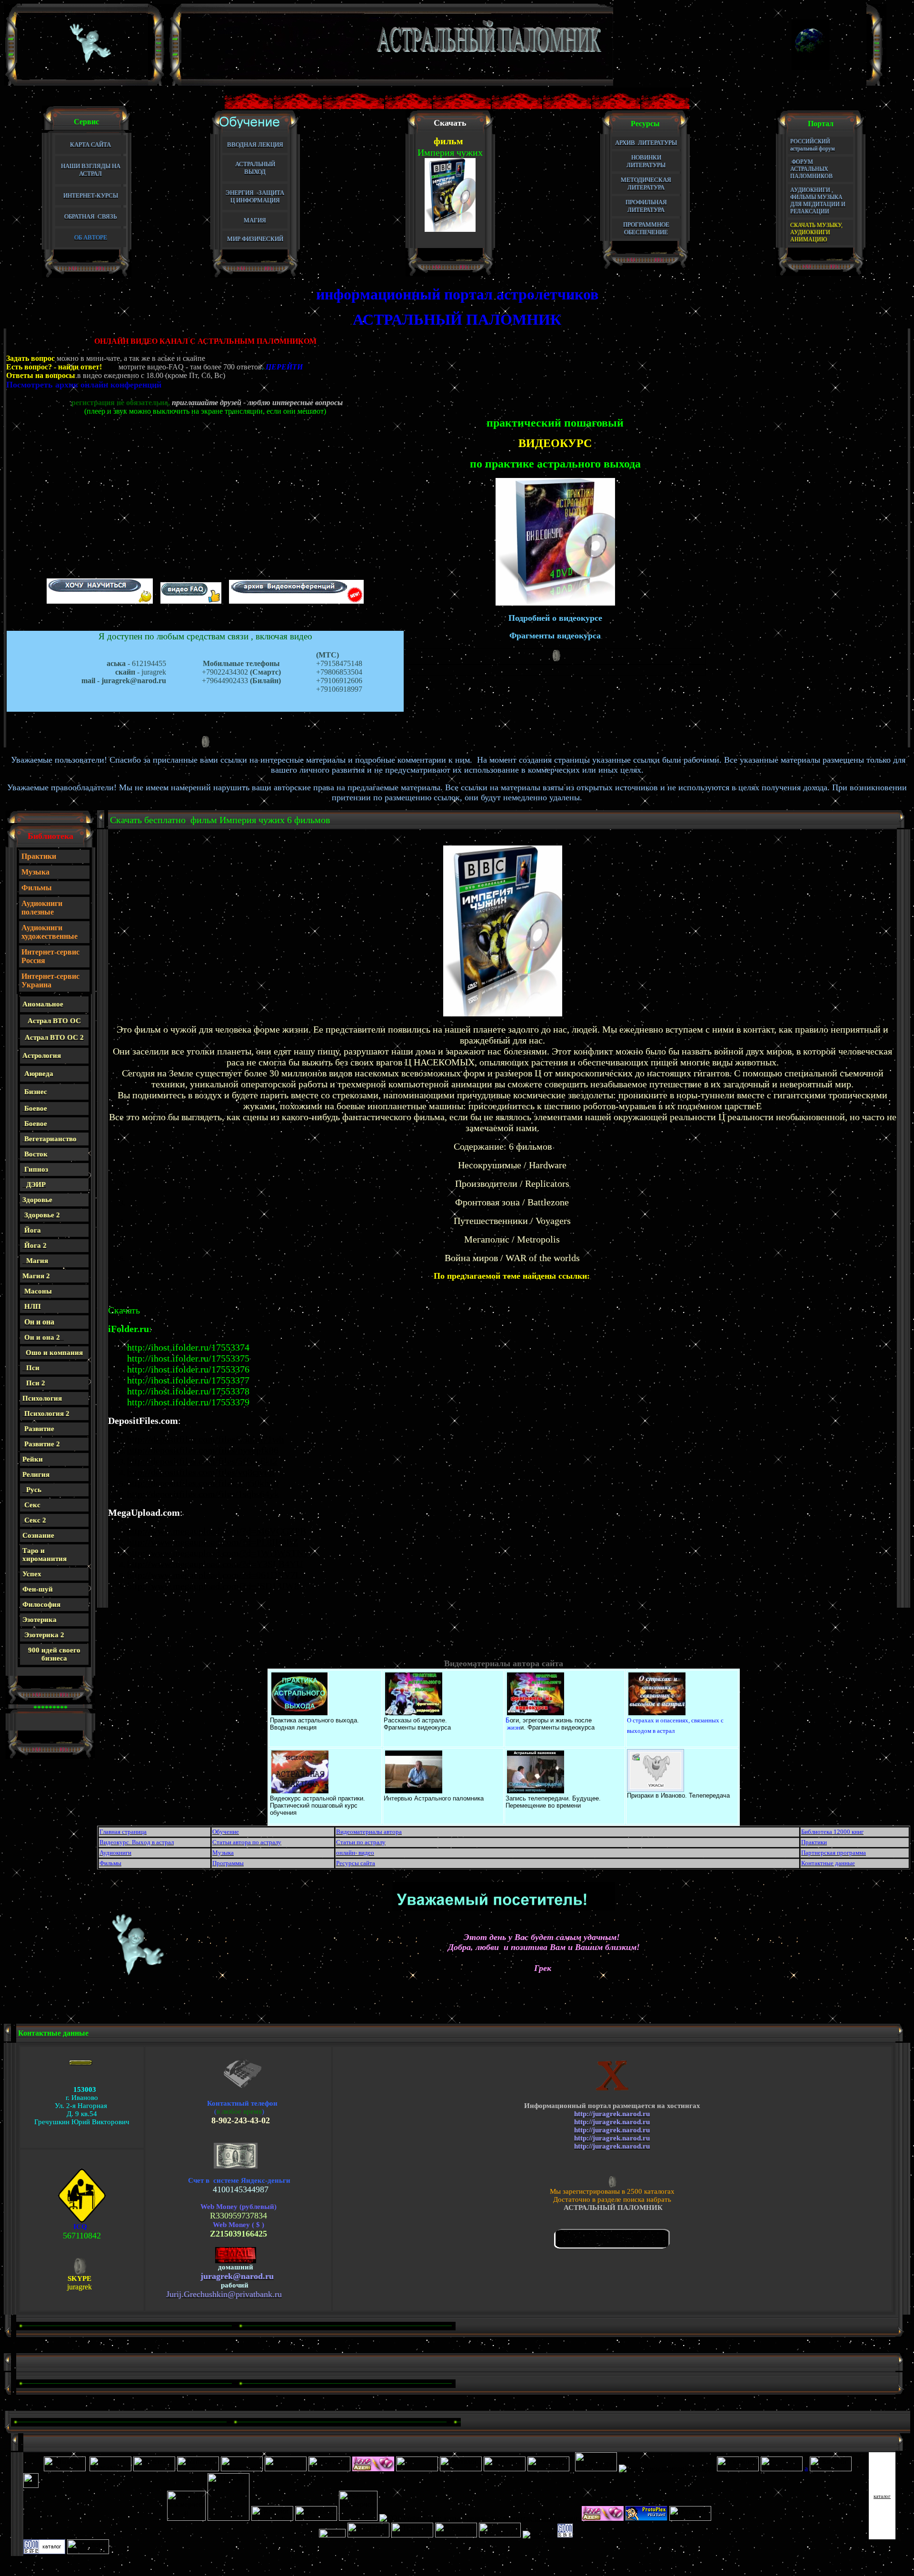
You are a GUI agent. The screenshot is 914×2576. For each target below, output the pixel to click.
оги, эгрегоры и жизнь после (551, 1720)
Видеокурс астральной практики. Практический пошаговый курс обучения (318, 1805)
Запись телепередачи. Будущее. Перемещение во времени (553, 1802)
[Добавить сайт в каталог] (565, 2535)
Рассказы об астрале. (415, 1720)
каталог (882, 2496)
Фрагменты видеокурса (417, 1727)
